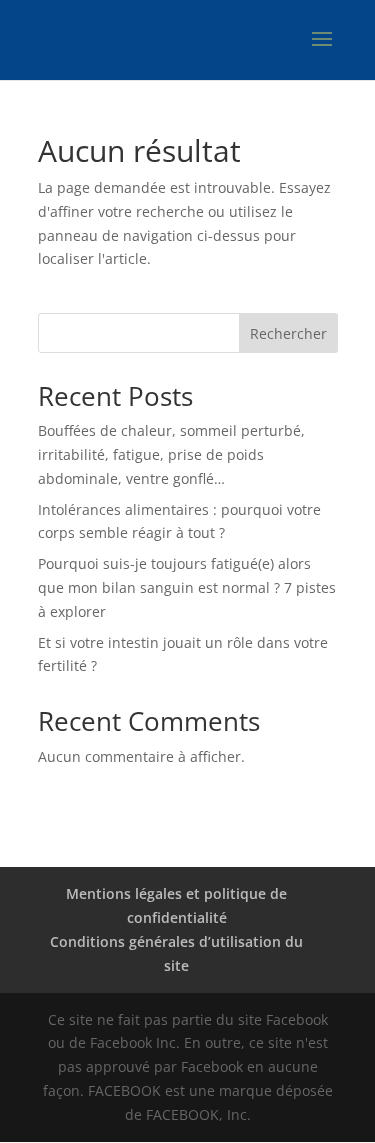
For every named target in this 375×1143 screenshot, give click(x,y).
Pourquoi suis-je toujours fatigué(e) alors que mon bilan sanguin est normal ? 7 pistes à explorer (187, 587)
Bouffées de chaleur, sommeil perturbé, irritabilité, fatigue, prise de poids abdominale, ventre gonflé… (171, 454)
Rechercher (288, 333)
